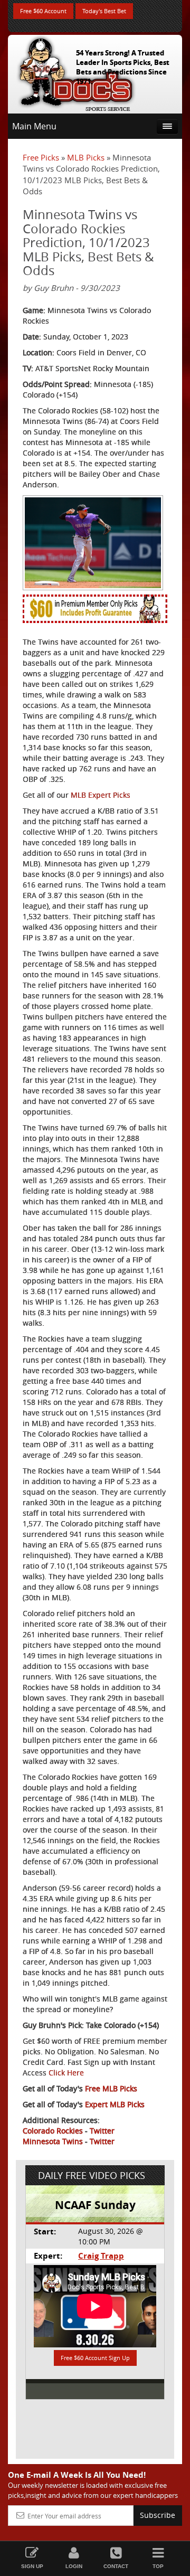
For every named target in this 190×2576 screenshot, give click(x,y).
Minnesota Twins (53, 2141)
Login (74, 2566)
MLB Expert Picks (101, 795)
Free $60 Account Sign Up (95, 2358)
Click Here (66, 2073)
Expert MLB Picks (115, 2104)
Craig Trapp (101, 2256)
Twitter (102, 2131)
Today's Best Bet (104, 11)
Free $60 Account (43, 11)
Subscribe (158, 2515)
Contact (116, 2566)
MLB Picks (86, 157)
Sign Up (32, 2566)
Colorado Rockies (53, 2131)
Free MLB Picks (111, 2088)
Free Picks (41, 157)
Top (158, 2566)
